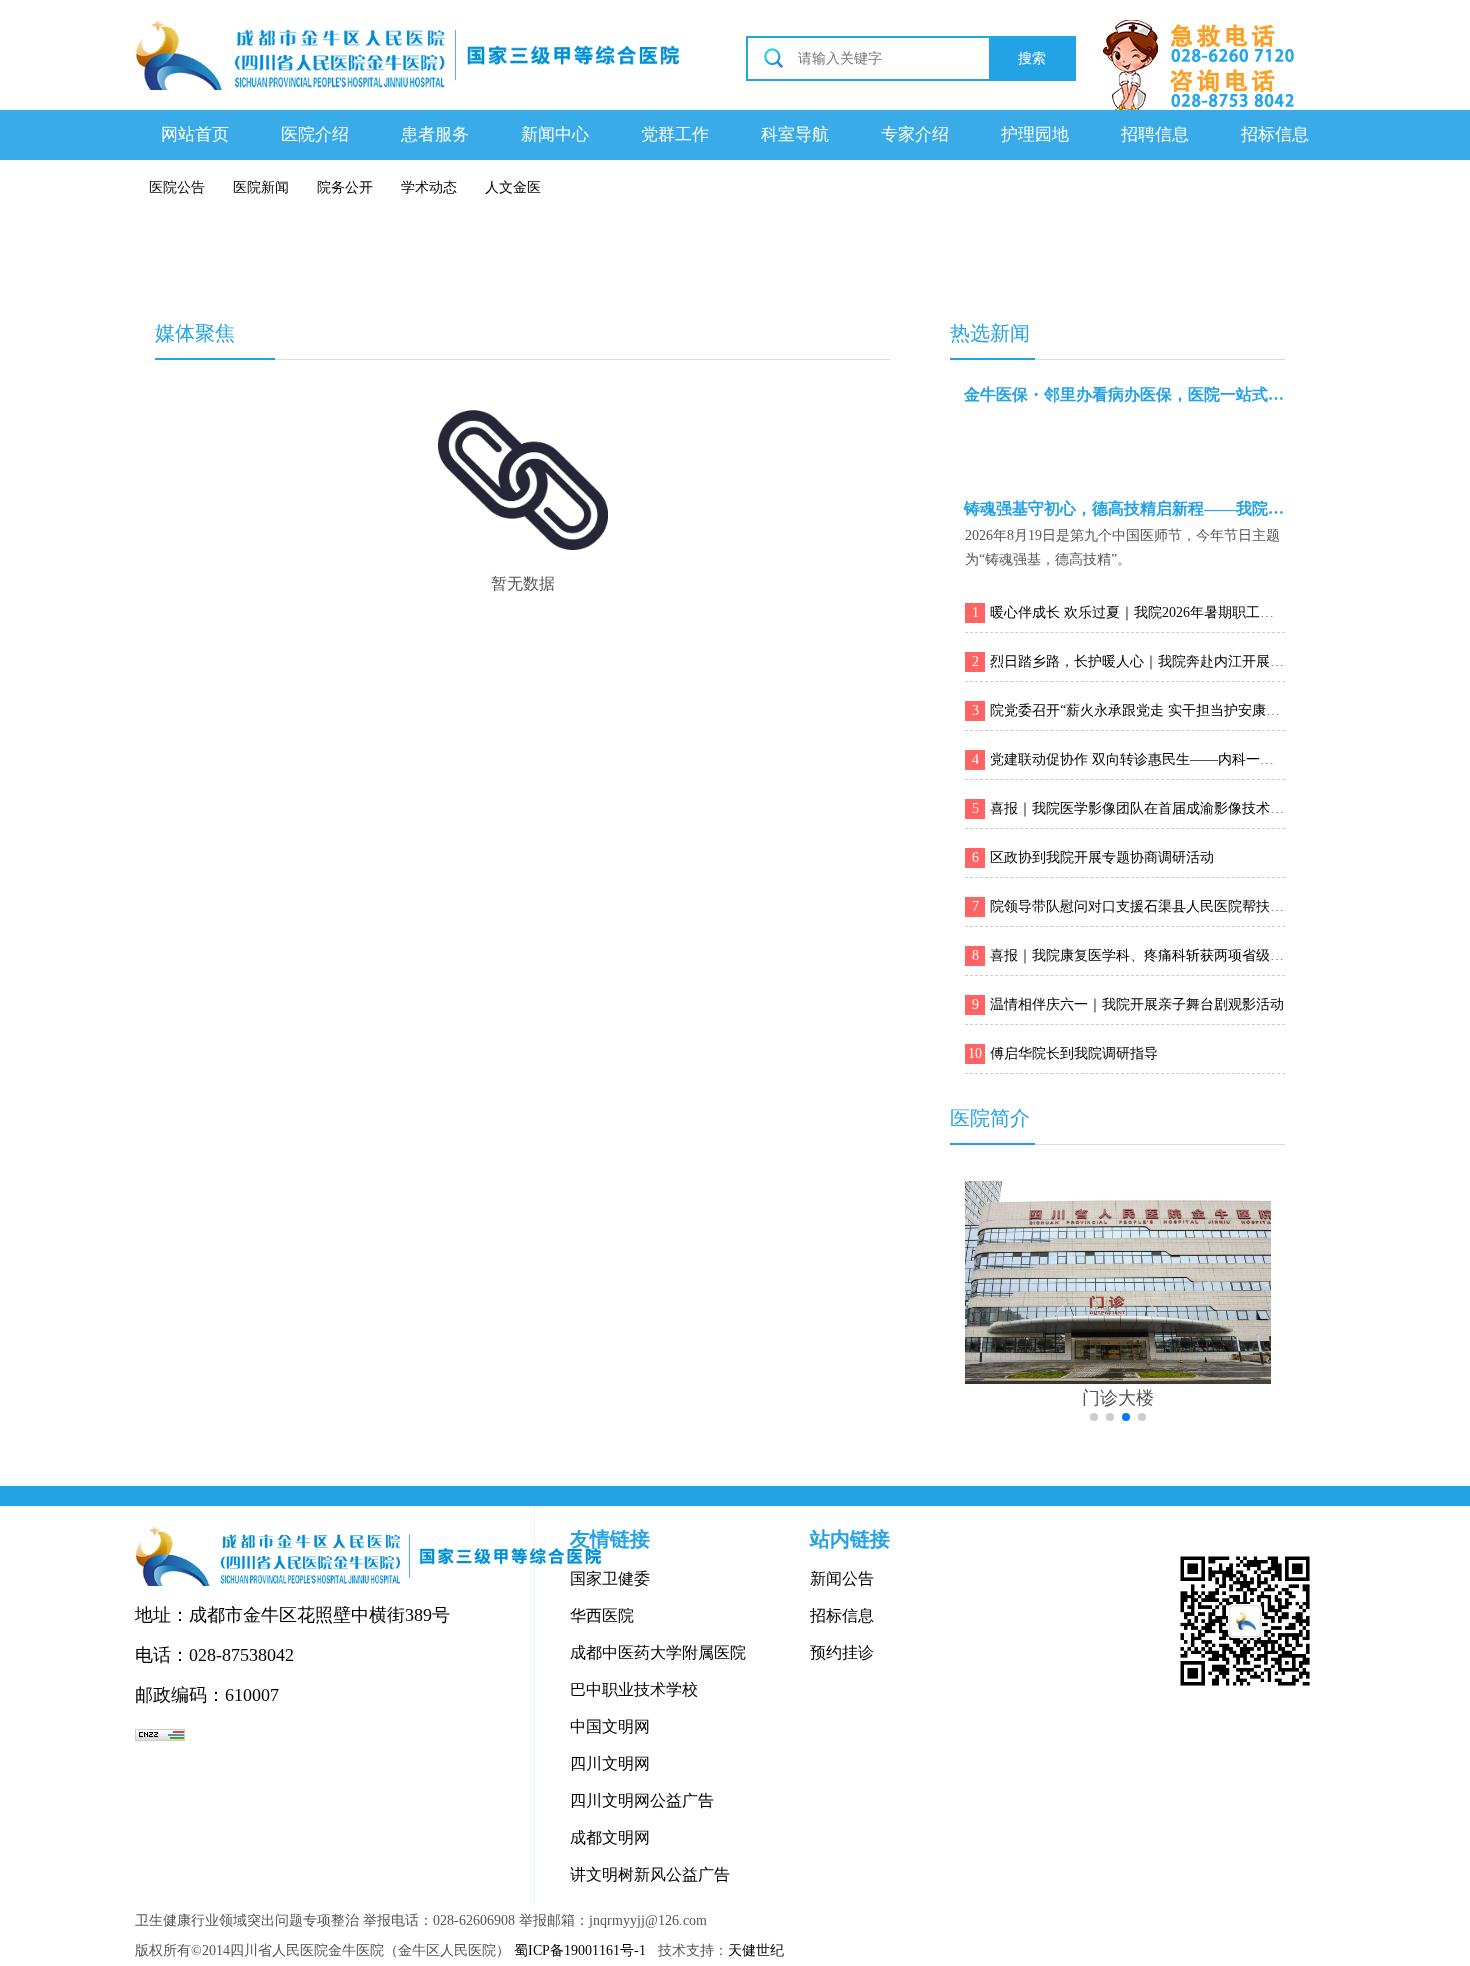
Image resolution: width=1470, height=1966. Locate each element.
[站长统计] (160, 1735)
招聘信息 (1155, 134)
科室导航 (795, 134)
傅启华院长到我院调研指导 (1074, 1053)
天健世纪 (756, 1950)
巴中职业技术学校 (634, 1689)
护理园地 (1035, 134)
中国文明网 (610, 1726)
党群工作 (675, 134)
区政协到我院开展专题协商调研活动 (1102, 857)
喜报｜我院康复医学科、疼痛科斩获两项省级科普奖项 (1158, 955)
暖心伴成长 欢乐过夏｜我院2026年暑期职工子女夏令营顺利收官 (1188, 612)
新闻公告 (842, 1578)
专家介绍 (915, 134)
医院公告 (177, 187)
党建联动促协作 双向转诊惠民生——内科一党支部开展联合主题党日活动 (1216, 759)
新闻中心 (555, 134)
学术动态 (429, 187)
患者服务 (435, 134)
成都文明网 (610, 1837)
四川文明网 (610, 1763)
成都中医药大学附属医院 (658, 1652)
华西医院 (602, 1615)
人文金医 (513, 187)
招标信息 (1275, 134)
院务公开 (345, 187)
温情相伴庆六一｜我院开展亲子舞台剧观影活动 (1137, 1004)
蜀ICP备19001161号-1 (580, 1950)
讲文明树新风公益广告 (650, 1874)
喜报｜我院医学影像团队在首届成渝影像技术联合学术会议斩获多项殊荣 (1214, 808)
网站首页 (195, 134)
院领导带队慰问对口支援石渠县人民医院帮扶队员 (1144, 906)
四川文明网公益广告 (642, 1800)
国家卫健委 (610, 1578)
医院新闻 (261, 187)
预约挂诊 (842, 1652)
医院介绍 (315, 134)
